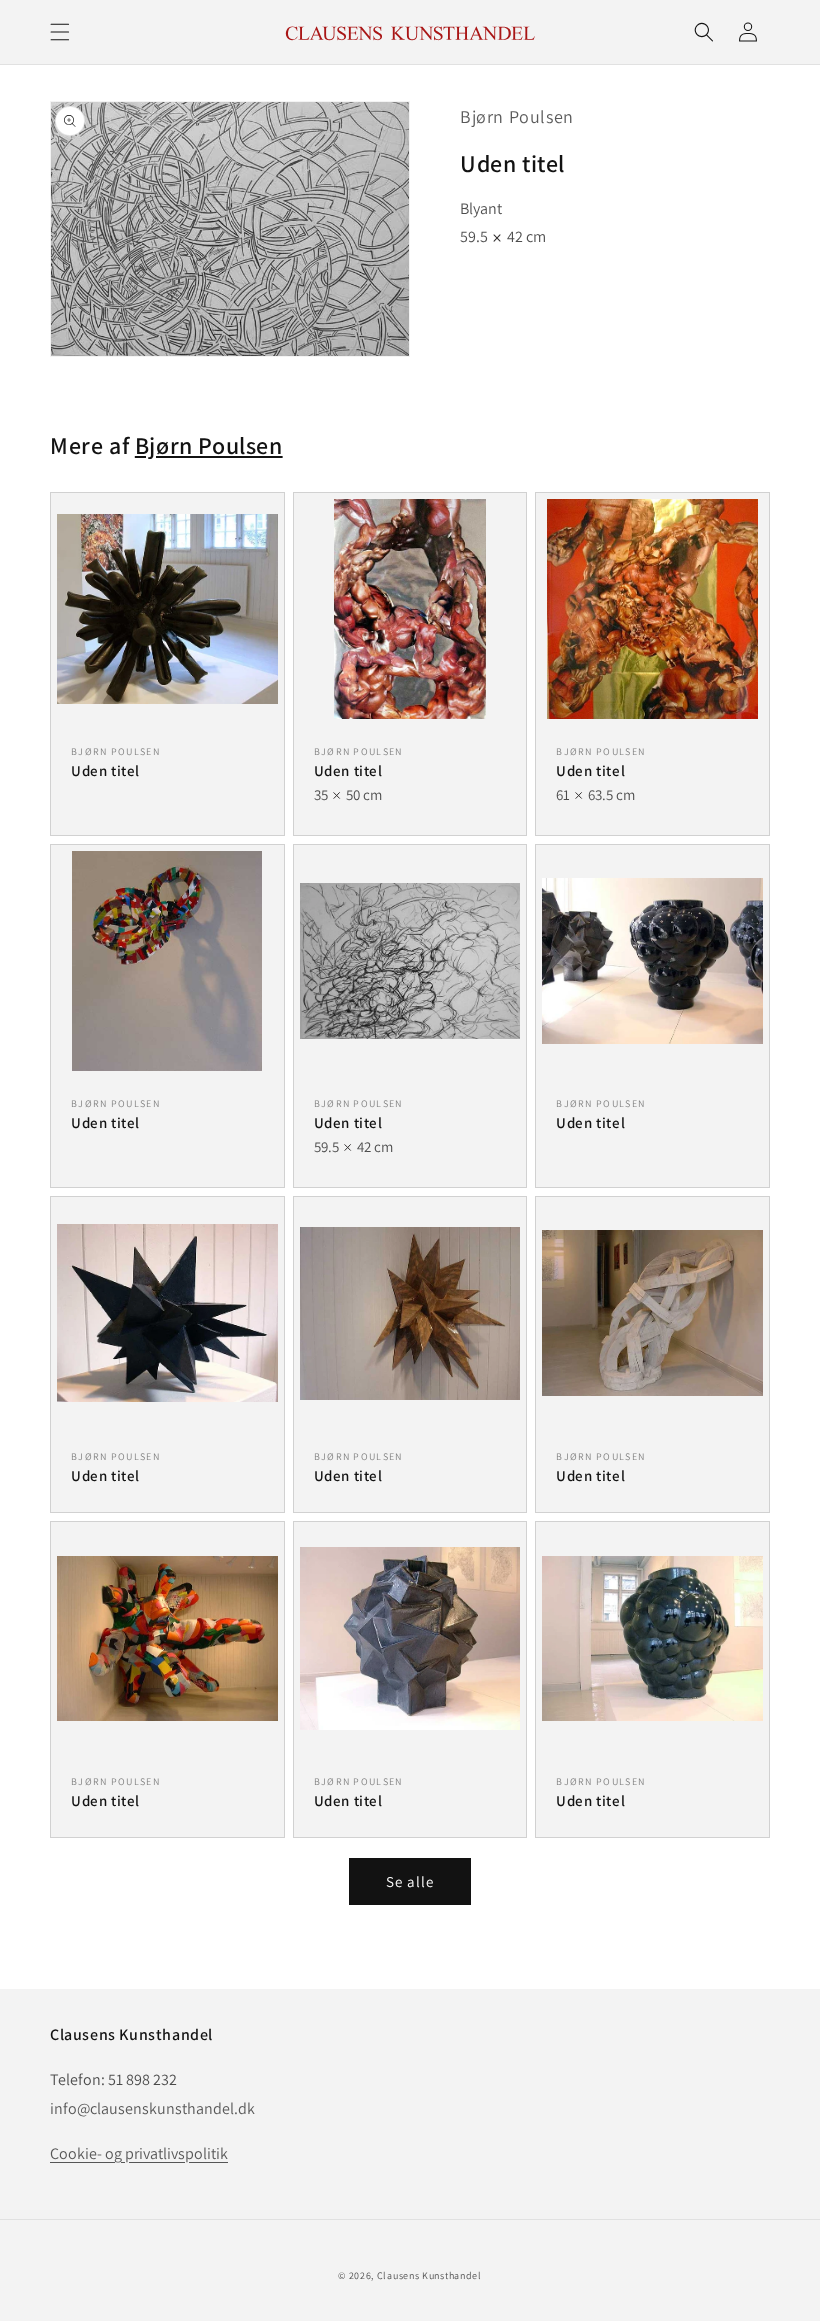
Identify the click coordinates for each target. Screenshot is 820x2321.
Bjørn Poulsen (517, 116)
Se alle (410, 1881)
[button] (60, 32)
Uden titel (105, 770)
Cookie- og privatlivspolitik (139, 2153)
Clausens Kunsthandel (429, 2275)
